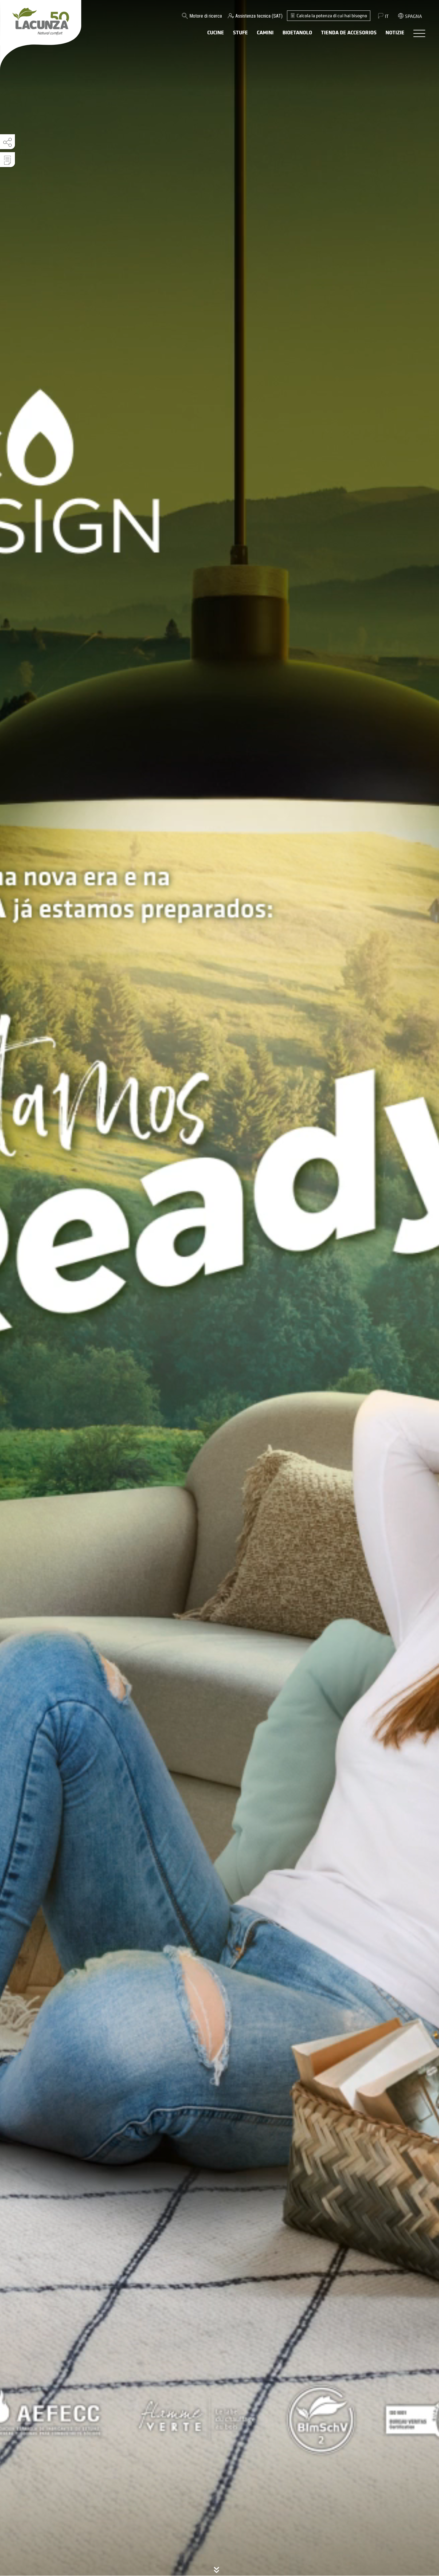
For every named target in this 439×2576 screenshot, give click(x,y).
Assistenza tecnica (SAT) (259, 16)
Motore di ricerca (206, 16)
